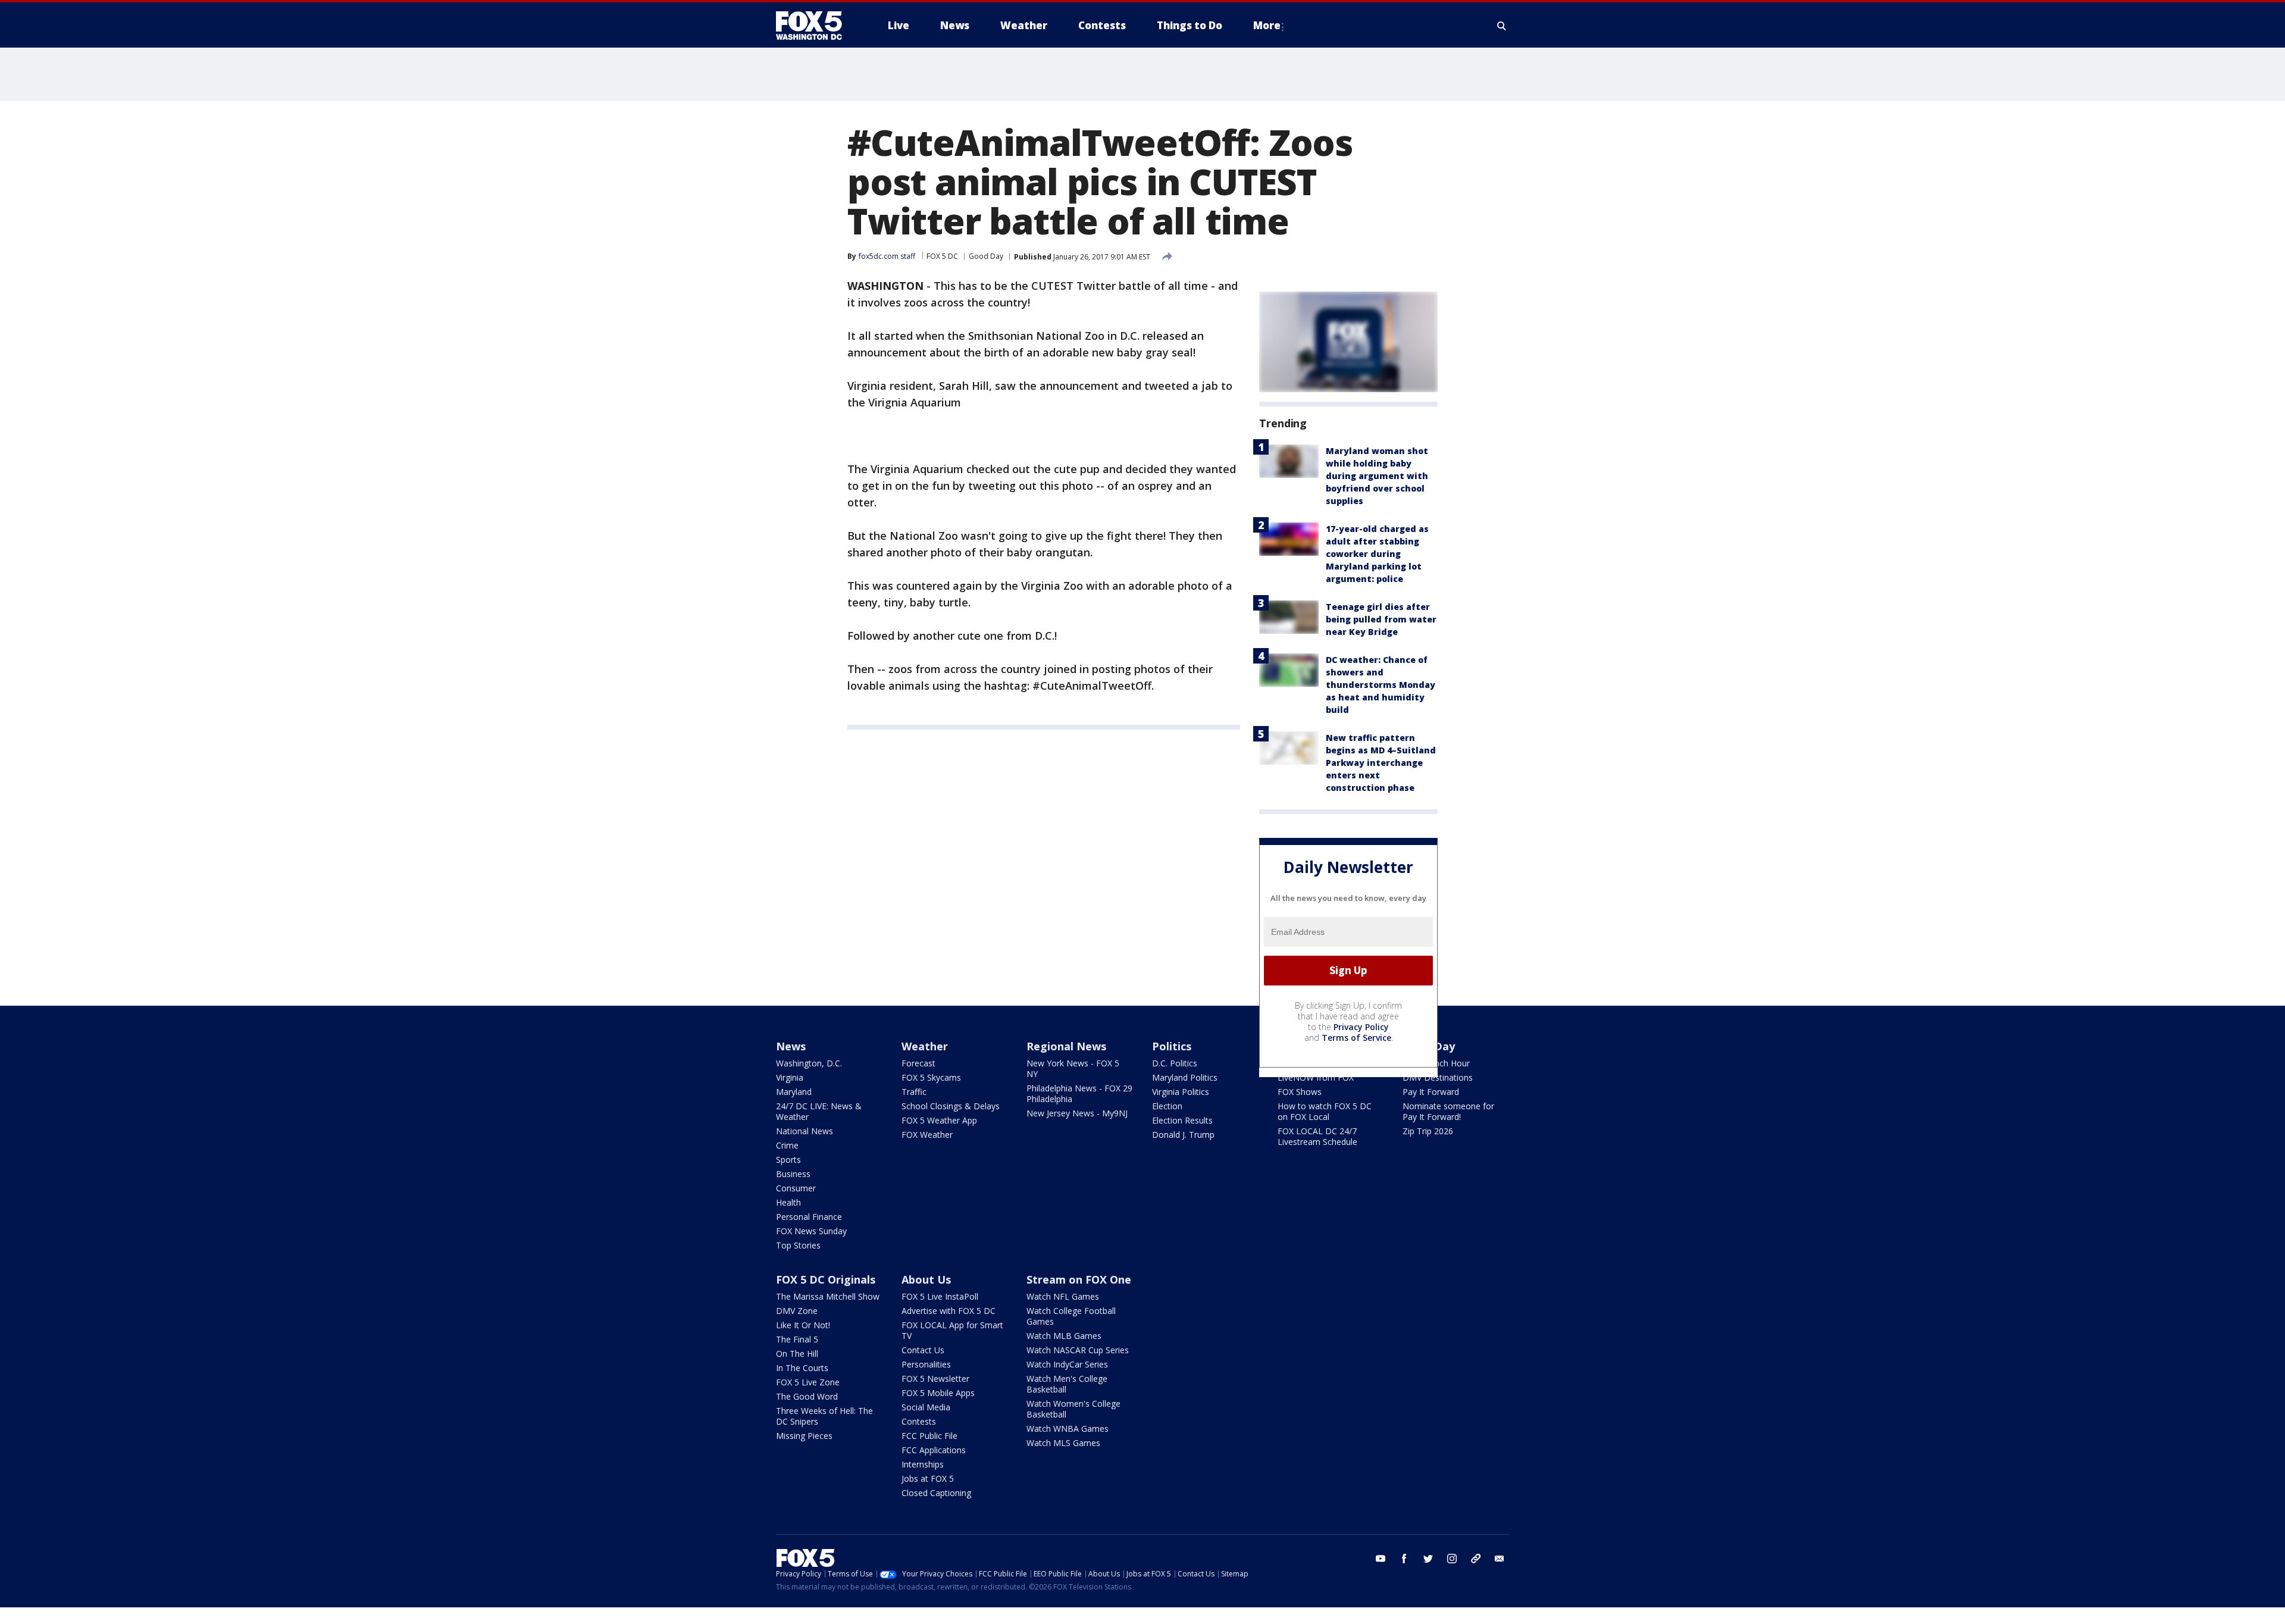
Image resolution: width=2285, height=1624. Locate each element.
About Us (926, 1279)
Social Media (926, 1407)
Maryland (794, 1092)
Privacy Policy (1361, 1027)
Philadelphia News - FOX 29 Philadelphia (1079, 1093)
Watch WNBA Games (1068, 1429)
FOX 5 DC (942, 256)
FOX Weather (927, 1135)
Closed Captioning (936, 1493)
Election (1167, 1106)
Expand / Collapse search (1502, 26)
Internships (923, 1464)
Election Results (1182, 1120)
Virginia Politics (1181, 1092)
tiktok (1476, 1559)
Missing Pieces (804, 1436)
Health (788, 1202)
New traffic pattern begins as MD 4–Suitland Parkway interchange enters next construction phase (1381, 763)
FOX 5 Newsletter (935, 1379)
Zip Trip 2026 (1428, 1131)
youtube (1381, 1559)
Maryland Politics (1185, 1077)
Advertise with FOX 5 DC (949, 1311)
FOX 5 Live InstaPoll (940, 1296)
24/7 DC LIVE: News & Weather (819, 1111)
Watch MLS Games (1063, 1443)
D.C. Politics (1175, 1063)
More (1267, 25)
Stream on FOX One (1079, 1279)
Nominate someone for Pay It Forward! (1448, 1111)
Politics (1172, 1046)
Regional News (1066, 1046)
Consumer (796, 1188)
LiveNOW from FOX (1316, 1077)
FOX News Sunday (811, 1231)
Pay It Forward (1431, 1092)
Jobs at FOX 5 (928, 1479)
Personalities (926, 1364)
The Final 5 (797, 1339)
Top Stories (798, 1245)
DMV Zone (797, 1311)
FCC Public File (929, 1436)
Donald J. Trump (1183, 1135)
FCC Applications (934, 1450)
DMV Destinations (1438, 1077)
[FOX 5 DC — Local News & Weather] (815, 26)
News (791, 1046)
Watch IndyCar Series (1067, 1364)
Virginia (790, 1077)
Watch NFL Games (1063, 1296)
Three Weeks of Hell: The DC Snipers (824, 1416)
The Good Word (807, 1396)
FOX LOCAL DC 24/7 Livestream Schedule (1317, 1136)
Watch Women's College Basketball (1073, 1409)
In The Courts (802, 1368)
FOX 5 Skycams (931, 1077)
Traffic (914, 1092)
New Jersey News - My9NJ (1077, 1113)
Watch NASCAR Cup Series (1078, 1350)
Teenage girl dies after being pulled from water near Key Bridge (1381, 619)
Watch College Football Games (1071, 1316)
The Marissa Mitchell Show (828, 1296)
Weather (925, 1046)
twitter (1428, 1559)
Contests (919, 1421)
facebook (1404, 1559)
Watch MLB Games (1064, 1336)
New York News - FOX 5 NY (1073, 1068)
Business (793, 1174)
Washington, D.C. (809, 1063)
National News (805, 1131)
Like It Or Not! (803, 1325)
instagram (1452, 1559)
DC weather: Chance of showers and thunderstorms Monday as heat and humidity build (1381, 685)
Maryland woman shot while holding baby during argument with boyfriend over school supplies (1377, 476)
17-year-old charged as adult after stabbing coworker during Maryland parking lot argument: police (1377, 554)
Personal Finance (809, 1217)
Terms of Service (1356, 1038)
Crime (787, 1145)
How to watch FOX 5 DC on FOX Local (1325, 1111)
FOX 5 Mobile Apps (938, 1393)
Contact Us (923, 1350)
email (1500, 1559)
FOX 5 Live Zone (808, 1382)
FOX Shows (1300, 1092)
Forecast (918, 1063)
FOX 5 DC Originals (826, 1279)
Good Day (986, 256)
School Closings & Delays (951, 1106)
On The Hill (797, 1354)
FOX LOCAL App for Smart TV (952, 1330)
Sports (788, 1160)
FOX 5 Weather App (939, 1120)
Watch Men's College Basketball (1067, 1384)
